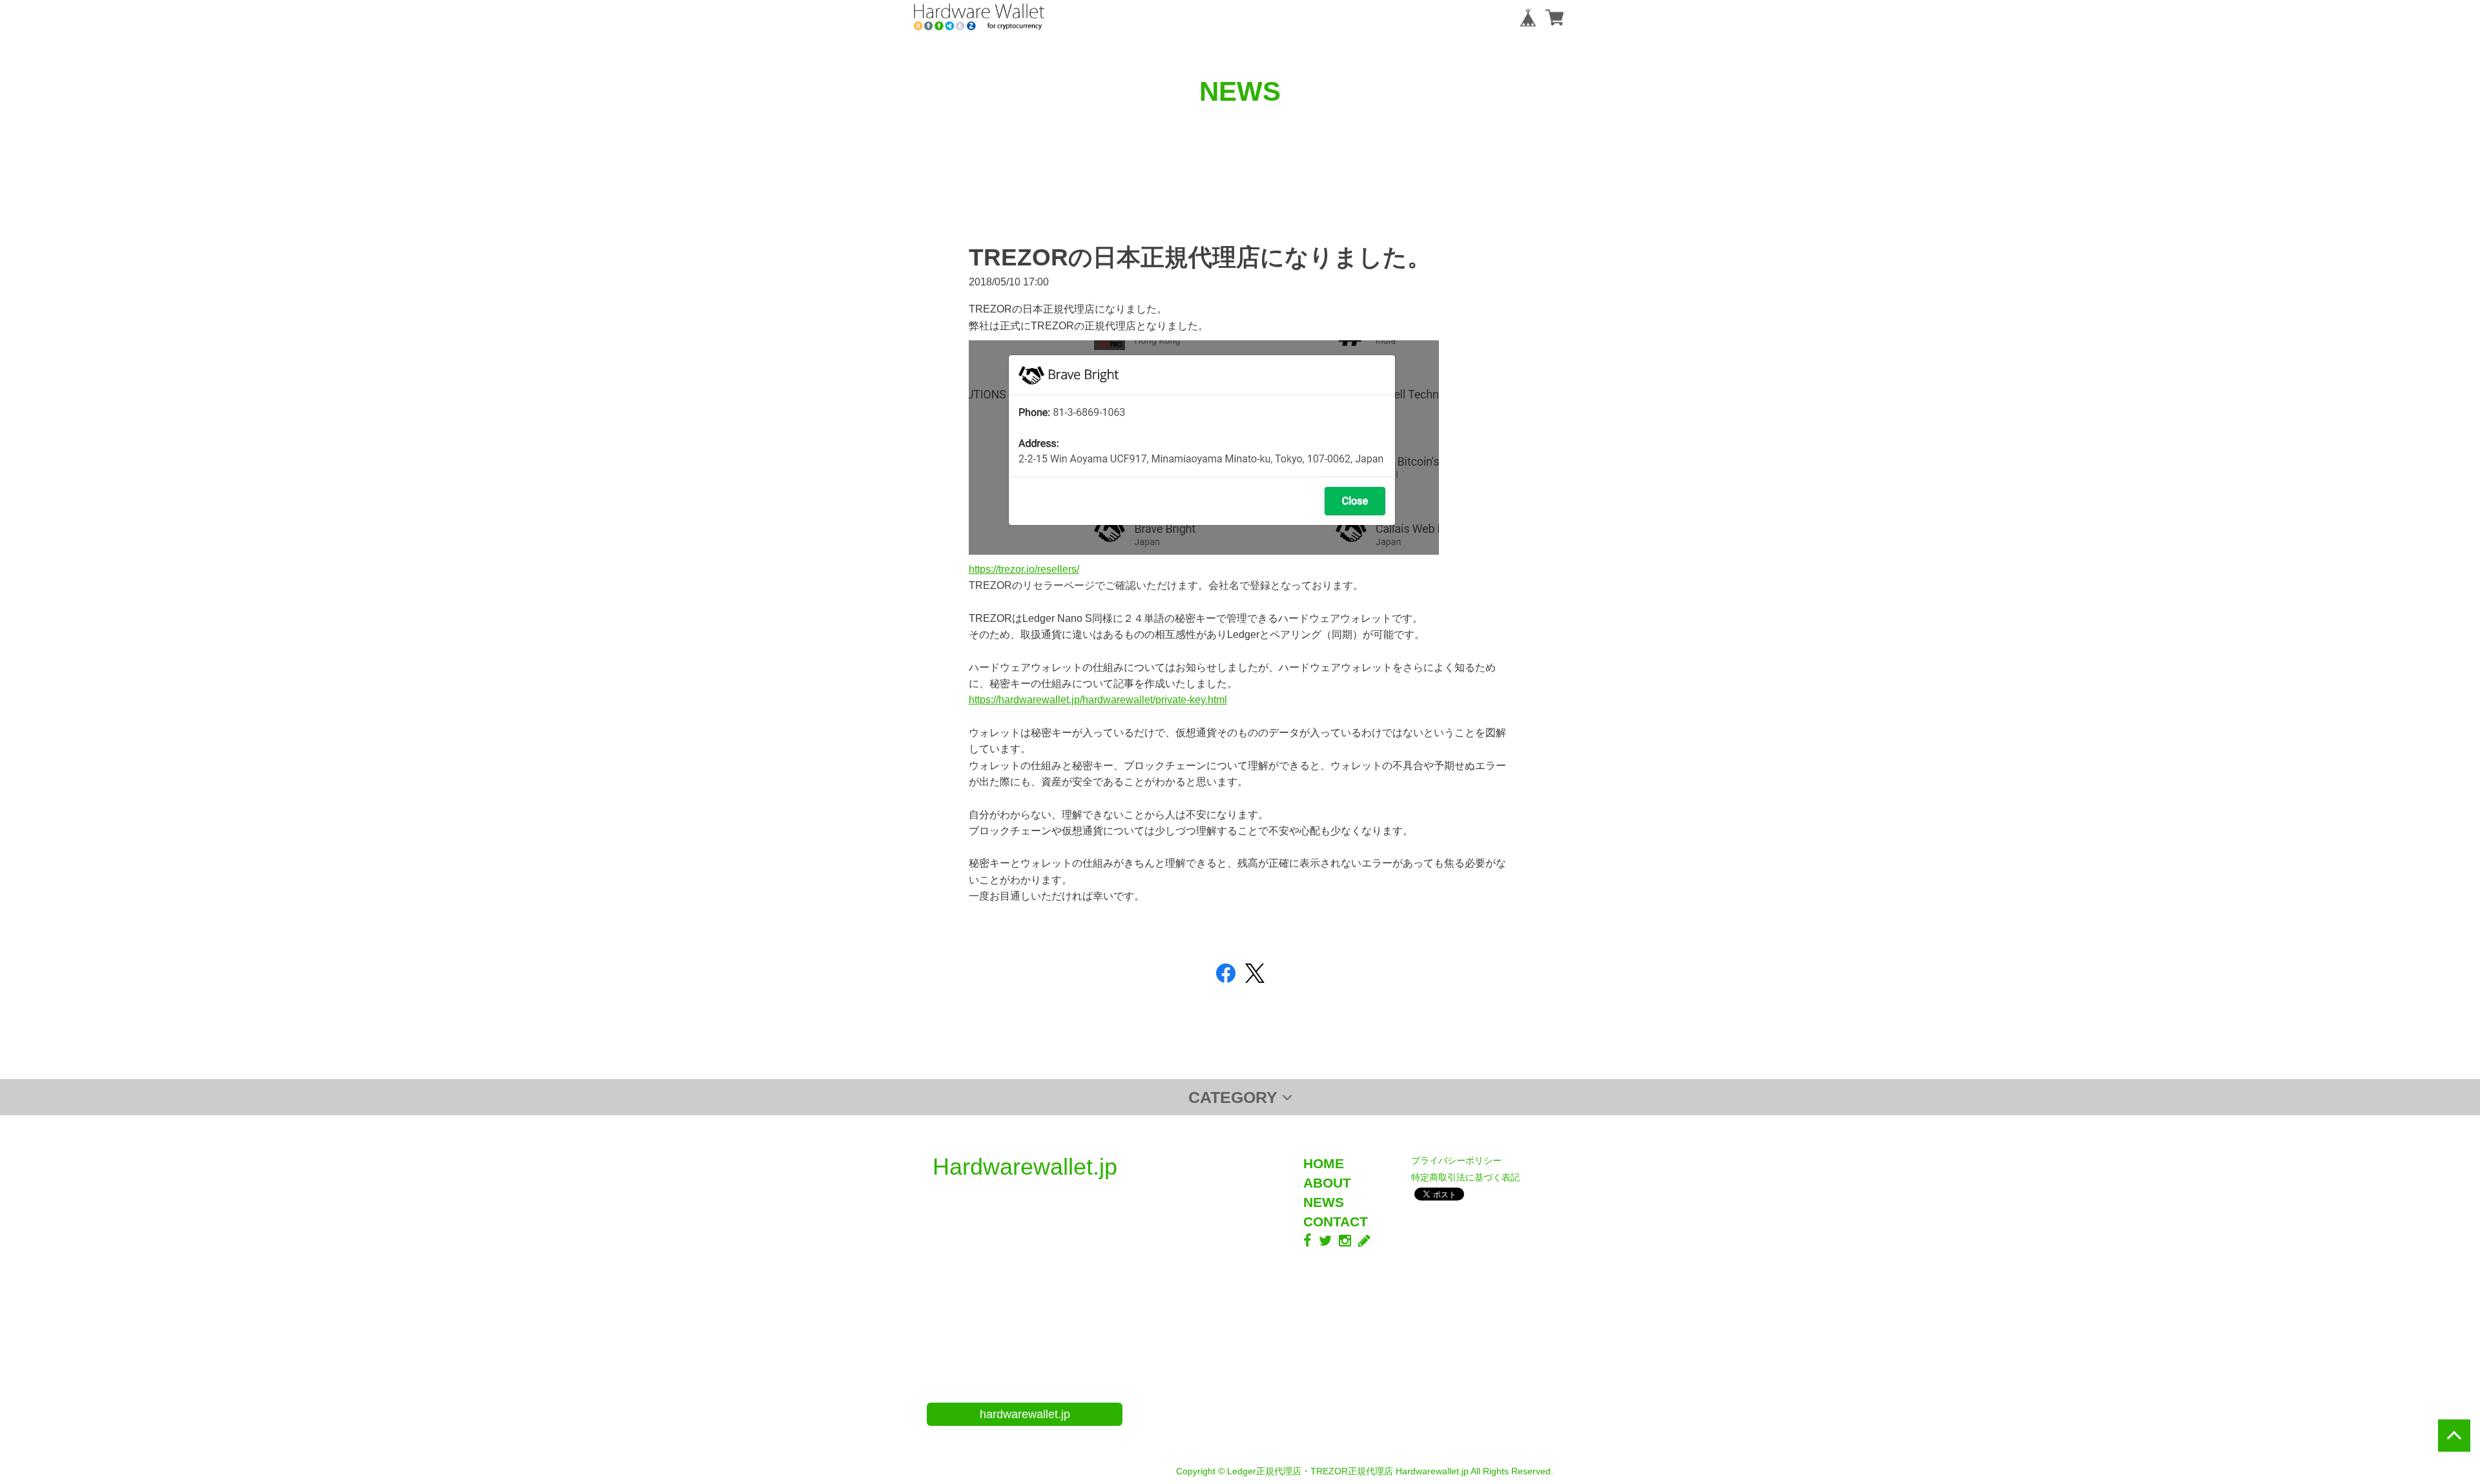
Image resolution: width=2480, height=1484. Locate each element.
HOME (1324, 1163)
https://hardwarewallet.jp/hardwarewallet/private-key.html (1098, 699)
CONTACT (1336, 1221)
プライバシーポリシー (1456, 1160)
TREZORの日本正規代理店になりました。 (1200, 257)
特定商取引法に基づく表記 (1465, 1177)
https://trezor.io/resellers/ (1024, 569)
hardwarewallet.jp (1025, 1414)
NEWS (1324, 1202)
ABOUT (1327, 1183)
